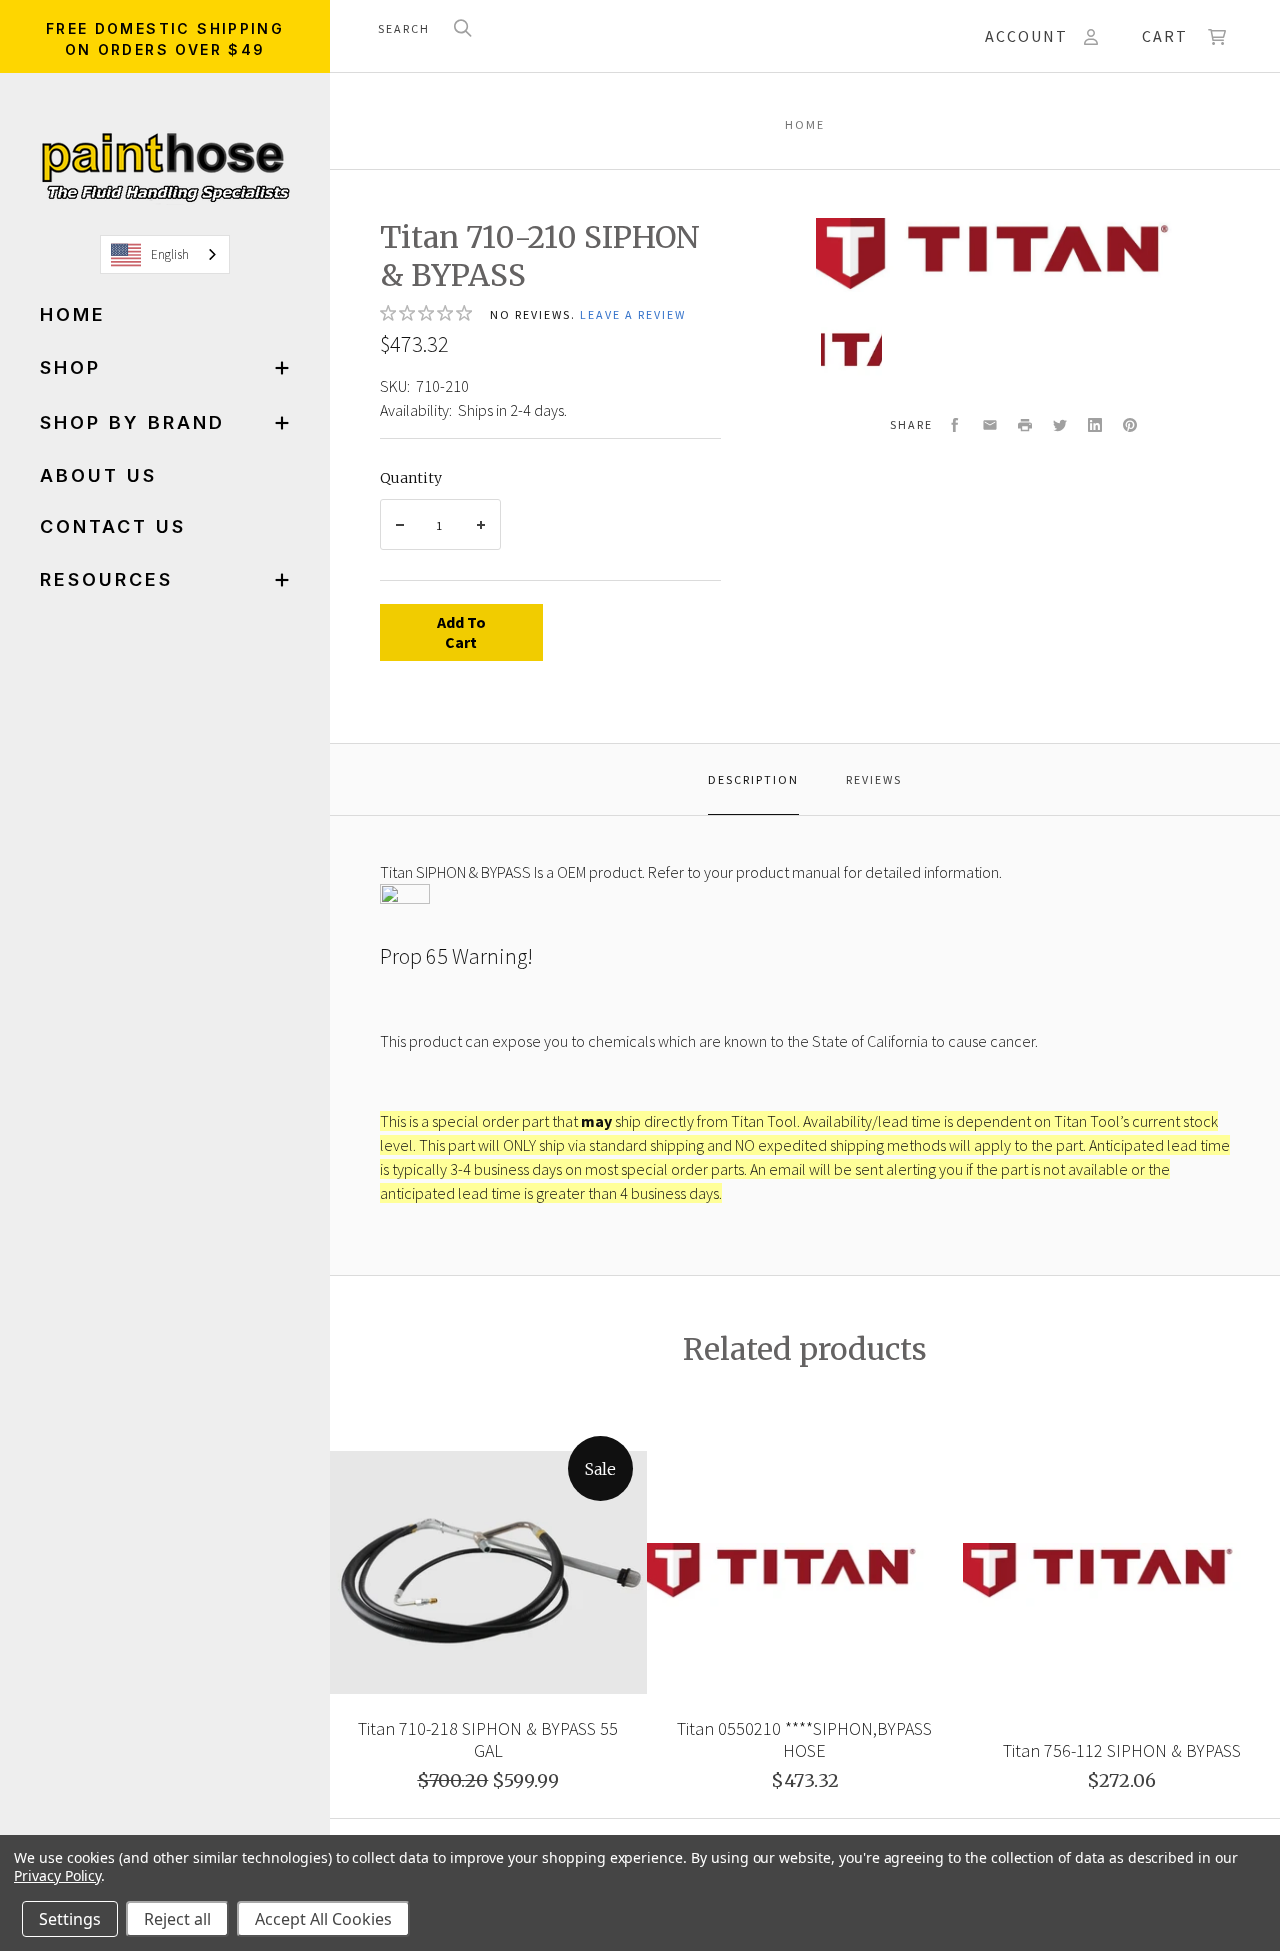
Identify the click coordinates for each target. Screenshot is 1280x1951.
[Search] (463, 29)
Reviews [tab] (874, 779)
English (170, 254)
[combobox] (165, 254)
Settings (70, 1919)
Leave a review (633, 314)
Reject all (177, 1919)
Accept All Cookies (323, 1919)
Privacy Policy (57, 1875)
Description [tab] (753, 779)
